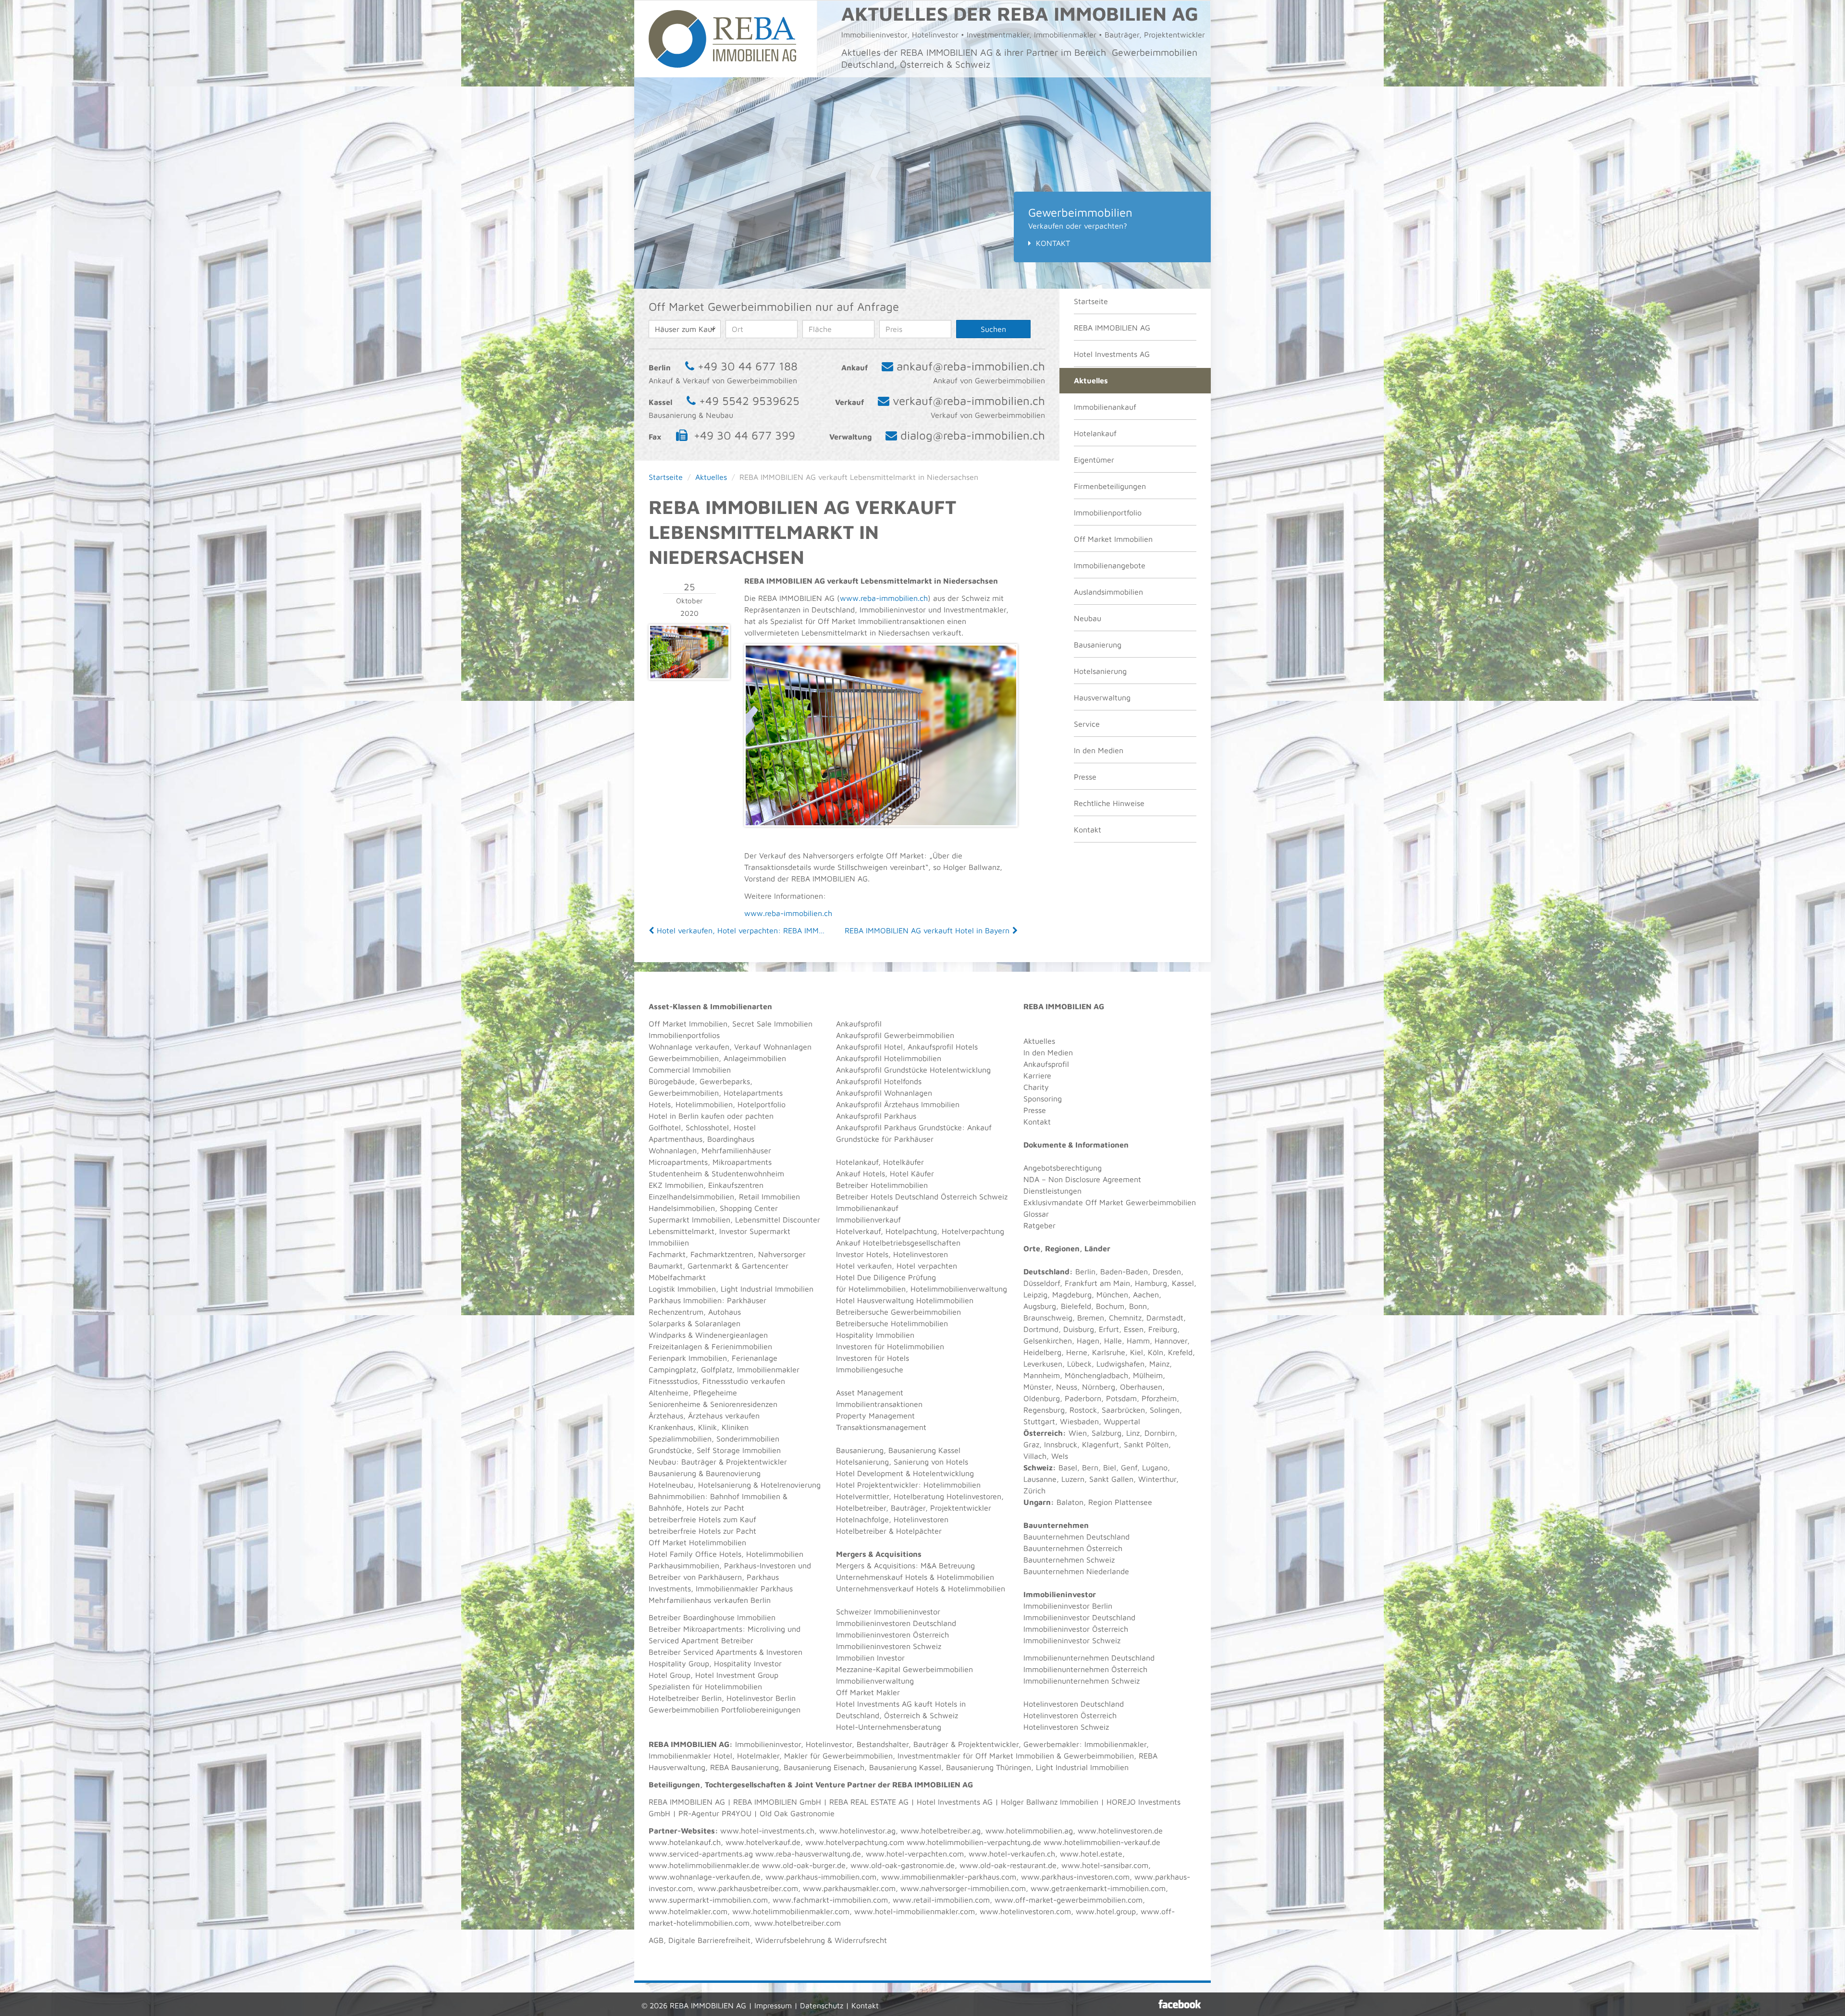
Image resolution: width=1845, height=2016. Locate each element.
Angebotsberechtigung (1063, 1168)
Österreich (1043, 1433)
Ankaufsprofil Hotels (943, 1047)
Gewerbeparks (725, 1081)
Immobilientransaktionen (879, 1404)
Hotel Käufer (912, 1173)
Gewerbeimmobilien (684, 1058)
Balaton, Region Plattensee (1104, 1502)
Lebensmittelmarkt (682, 1231)
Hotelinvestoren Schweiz (1066, 1727)
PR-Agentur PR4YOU (715, 1813)
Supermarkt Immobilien (689, 1220)
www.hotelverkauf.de (763, 1842)
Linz (1133, 1433)
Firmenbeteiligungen (1110, 486)
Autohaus (725, 1312)
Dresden (1167, 1271)
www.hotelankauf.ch (685, 1842)
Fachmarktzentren (722, 1254)
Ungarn (1037, 1502)
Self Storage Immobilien (739, 1450)
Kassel (1183, 1283)
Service (1087, 724)
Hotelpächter (919, 1531)
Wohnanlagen (673, 1150)
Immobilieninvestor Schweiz (1072, 1640)
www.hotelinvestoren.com (1025, 1911)
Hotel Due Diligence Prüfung (886, 1277)
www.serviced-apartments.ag (701, 1854)
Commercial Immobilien (690, 1070)
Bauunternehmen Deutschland (1076, 1537)
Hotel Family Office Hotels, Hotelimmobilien (726, 1554)
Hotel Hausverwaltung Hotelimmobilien (905, 1300)
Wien (1078, 1433)
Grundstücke (670, 1450)
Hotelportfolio (762, 1104)
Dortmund (1041, 1329)
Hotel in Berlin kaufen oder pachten (711, 1116)
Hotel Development (870, 1473)
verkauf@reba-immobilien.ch (969, 401)
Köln (1156, 1352)
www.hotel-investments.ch (767, 1831)
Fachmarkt (667, 1254)
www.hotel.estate (1091, 1854)
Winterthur (1157, 1479)
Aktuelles (1091, 380)
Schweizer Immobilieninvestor (888, 1612)
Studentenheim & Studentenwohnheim (716, 1173)
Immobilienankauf (1105, 407)
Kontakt (1053, 243)
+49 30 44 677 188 (748, 366)
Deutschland (1046, 1271)
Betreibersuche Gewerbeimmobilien (898, 1312)
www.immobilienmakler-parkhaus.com (949, 1877)
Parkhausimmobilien (684, 1565)
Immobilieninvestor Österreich (1076, 1629)
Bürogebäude (672, 1081)
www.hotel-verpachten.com (915, 1854)
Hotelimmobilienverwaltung (959, 1289)
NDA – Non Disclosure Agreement (1082, 1179)
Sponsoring (1043, 1099)
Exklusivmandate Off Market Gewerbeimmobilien (1110, 1202)
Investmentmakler (929, 1756)
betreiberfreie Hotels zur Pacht (702, 1531)
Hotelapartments (753, 1093)
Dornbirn (1160, 1433)
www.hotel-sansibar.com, (1106, 1865)
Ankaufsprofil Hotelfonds (879, 1081)
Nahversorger (782, 1254)
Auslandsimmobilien (1108, 592)
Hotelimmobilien (704, 1104)
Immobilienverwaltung (875, 1681)
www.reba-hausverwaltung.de (808, 1854)
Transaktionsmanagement (881, 1427)
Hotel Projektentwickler (877, 1485)
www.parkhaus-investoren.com (1075, 1877)
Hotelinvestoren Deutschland (1074, 1704)
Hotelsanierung (1100, 671)
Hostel (745, 1127)
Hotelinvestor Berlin (761, 1698)
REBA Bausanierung (744, 1767)
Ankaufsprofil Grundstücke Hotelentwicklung (913, 1070)
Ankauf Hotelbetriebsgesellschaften (898, 1243)
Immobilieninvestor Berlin (1068, 1606)
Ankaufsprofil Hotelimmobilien (889, 1058)
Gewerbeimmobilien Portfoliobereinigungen (725, 1710)
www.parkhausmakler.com (849, 1888)
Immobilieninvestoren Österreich (892, 1635)
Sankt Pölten (1146, 1444)
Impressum (773, 2005)
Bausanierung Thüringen (989, 1767)
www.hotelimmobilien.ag (1029, 1831)
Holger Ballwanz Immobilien (1050, 1802)
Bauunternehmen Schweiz (1069, 1560)
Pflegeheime (715, 1393)
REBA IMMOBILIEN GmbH (777, 1802)
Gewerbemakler (1051, 1744)
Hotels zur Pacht (715, 1508)
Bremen (1091, 1318)
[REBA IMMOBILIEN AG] (722, 38)
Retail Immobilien (769, 1197)
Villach (1035, 1456)
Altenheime (669, 1393)
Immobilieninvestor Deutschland (1079, 1617)
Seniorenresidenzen (744, 1404)
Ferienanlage (755, 1358)
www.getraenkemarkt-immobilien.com (1098, 1888)
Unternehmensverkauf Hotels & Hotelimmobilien (921, 1588)
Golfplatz (717, 1369)
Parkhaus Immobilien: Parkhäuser (707, 1300)
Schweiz (1038, 1467)
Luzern (1073, 1479)
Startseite (1091, 301)
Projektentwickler (756, 1462)
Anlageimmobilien (755, 1058)
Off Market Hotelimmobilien (697, 1542)
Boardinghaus (731, 1139)
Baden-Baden (1124, 1271)
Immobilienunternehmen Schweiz (1082, 1681)
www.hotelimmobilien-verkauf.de (1102, 1842)
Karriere (1037, 1075)
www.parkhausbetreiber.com (748, 1888)
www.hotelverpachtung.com (855, 1842)
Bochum (1110, 1306)
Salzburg (1107, 1433)
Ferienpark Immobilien (688, 1358)
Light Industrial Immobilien (767, 1289)
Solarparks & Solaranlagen (695, 1323)
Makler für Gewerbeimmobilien (838, 1756)
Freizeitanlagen (675, 1346)
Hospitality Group (679, 1663)
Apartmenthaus (676, 1139)
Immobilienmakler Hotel (690, 1756)
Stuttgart (1039, 1421)
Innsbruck (1061, 1444)
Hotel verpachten (927, 1266)
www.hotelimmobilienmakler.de (704, 1865)
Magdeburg (1072, 1295)
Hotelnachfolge (862, 1519)
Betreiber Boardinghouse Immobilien (712, 1617)
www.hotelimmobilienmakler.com (791, 1911)
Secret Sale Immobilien (772, 1024)
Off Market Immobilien (1113, 539)
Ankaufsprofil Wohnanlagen (884, 1093)
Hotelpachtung (911, 1231)
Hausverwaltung (1102, 697)
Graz (1031, 1444)
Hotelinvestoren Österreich (1070, 1715)
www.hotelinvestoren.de (1120, 1831)
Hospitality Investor (748, 1663)
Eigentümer (1094, 460)
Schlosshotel (707, 1127)
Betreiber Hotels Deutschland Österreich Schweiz (922, 1197)
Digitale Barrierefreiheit (709, 1940)
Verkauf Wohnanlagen (773, 1047)
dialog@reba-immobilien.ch (973, 435)
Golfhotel (665, 1127)
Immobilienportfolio (1108, 513)
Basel (1068, 1467)
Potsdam (1121, 1398)
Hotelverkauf (858, 1231)
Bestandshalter (883, 1744)
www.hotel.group (1106, 1911)
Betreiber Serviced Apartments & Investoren (726, 1652)
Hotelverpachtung (973, 1231)
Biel (1110, 1467)
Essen (1134, 1329)
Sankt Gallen (1111, 1479)
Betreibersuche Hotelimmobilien (892, 1323)
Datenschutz (822, 2005)
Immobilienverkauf (868, 1220)
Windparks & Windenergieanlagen (708, 1335)
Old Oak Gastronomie (797, 1813)
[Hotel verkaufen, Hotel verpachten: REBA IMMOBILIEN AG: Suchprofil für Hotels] (652, 930)
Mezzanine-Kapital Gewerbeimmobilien (904, 1669)
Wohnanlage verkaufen (689, 1047)
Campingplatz (672, 1369)
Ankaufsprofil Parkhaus (876, 1116)
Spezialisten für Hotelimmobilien (705, 1686)
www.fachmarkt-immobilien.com (830, 1900)
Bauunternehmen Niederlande (1076, 1571)
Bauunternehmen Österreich (1073, 1548)
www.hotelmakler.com (688, 1911)
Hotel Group (670, 1675)
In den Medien (1099, 750)
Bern (1090, 1467)
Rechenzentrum (676, 1312)
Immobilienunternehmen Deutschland (1089, 1658)
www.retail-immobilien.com (941, 1900)
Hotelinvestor (829, 1744)
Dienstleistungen (1052, 1191)
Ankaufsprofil (859, 1024)
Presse (1085, 777)
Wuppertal (1122, 1421)
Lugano (1155, 1467)
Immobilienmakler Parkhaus (744, 1588)
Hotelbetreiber (861, 1531)
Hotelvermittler (862, 1496)
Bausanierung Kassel (924, 1450)
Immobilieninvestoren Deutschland (896, 1623)
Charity (1036, 1087)
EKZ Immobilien (676, 1185)
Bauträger (699, 1462)
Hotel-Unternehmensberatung (889, 1727)
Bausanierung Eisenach (824, 1767)
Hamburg (1151, 1283)
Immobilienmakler (1115, 1744)
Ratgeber (1039, 1225)
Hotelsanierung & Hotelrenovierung (759, 1485)
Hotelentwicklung (943, 1473)
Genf (1129, 1467)
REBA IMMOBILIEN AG (1112, 328)
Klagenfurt (1101, 1444)
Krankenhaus (671, 1427)
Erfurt (1109, 1329)
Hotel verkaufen (864, 1266)
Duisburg (1079, 1329)
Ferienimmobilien (742, 1346)
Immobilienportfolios (684, 1035)
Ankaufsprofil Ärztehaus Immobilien (898, 1104)
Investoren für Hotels (873, 1358)
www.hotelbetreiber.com (798, 1923)
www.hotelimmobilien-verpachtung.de (974, 1842)
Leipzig (1035, 1295)
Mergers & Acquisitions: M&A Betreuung (905, 1565)
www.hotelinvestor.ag (857, 1831)
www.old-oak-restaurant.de (1008, 1865)
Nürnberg (1099, 1387)
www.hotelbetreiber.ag (941, 1831)
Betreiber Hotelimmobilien (882, 1185)
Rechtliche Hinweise (1109, 803)
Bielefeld (1076, 1306)
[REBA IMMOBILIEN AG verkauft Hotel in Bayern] (1014, 930)
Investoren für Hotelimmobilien (890, 1346)
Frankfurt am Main (1097, 1283)
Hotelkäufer (904, 1162)
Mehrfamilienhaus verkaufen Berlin (710, 1600)
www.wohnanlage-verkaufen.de (705, 1877)
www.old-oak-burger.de (804, 1865)
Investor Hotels (862, 1254)
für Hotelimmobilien (871, 1289)
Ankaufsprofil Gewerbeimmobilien (895, 1035)
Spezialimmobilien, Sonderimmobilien (714, 1439)
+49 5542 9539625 (749, 401)
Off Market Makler (868, 1692)
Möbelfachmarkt (677, 1277)
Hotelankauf (1095, 433)
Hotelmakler (758, 1756)
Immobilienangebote (1110, 565)
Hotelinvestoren (921, 1254)
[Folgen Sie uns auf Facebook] (1180, 2004)
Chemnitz (1125, 1318)
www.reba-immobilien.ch (884, 598)
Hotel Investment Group (737, 1675)
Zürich (1034, 1491)
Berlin (1085, 1271)
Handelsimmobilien (682, 1208)
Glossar (1036, 1214)
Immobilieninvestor (768, 1744)
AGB (656, 1940)
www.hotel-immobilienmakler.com (915, 1911)
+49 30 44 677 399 (744, 435)
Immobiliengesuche (870, 1369)
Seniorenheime (675, 1404)
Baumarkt (666, 1266)
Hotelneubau (671, 1485)
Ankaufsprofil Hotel (869, 1047)
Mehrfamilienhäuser (736, 1150)
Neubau (1088, 618)
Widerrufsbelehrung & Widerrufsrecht (821, 1940)
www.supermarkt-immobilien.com (708, 1900)
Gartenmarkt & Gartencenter (738, 1266)
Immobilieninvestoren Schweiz (889, 1646)
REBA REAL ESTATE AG (869, 1802)
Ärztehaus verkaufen (724, 1416)
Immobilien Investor (870, 1658)
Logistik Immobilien (682, 1289)
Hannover (1171, 1341)
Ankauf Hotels (861, 1173)
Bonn (1138, 1306)
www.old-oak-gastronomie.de (903, 1865)
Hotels (660, 1104)
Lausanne (1040, 1479)
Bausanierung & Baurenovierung (705, 1473)
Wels (1060, 1456)
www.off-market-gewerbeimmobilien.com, (1070, 1900)
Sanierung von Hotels (931, 1462)
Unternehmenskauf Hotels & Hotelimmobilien (915, 1577)
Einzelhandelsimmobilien (691, 1197)
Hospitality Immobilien (875, 1335)
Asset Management (870, 1393)
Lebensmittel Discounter (778, 1220)
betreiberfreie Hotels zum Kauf (702, 1519)
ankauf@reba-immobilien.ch (971, 366)
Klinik (707, 1427)
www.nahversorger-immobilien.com (963, 1888)
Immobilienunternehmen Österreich (1085, 1669)
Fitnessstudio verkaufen (744, 1381)
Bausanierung (1098, 645)
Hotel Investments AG (1112, 354)
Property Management (875, 1416)
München (1112, 1295)
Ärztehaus (666, 1416)
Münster (1037, 1387)
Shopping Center (749, 1208)
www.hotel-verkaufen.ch (1012, 1854)
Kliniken (735, 1427)
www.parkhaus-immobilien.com (821, 1877)
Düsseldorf (1042, 1283)
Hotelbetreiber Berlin (685, 1698)
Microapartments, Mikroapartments (710, 1162)
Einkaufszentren (736, 1185)
